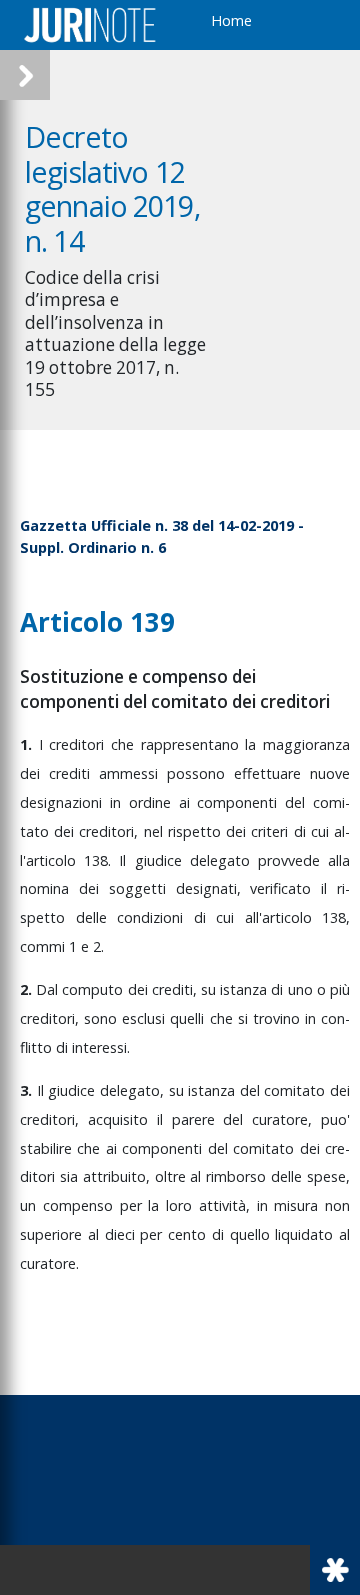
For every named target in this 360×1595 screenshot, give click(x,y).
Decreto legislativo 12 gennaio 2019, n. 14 (112, 188)
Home (231, 20)
